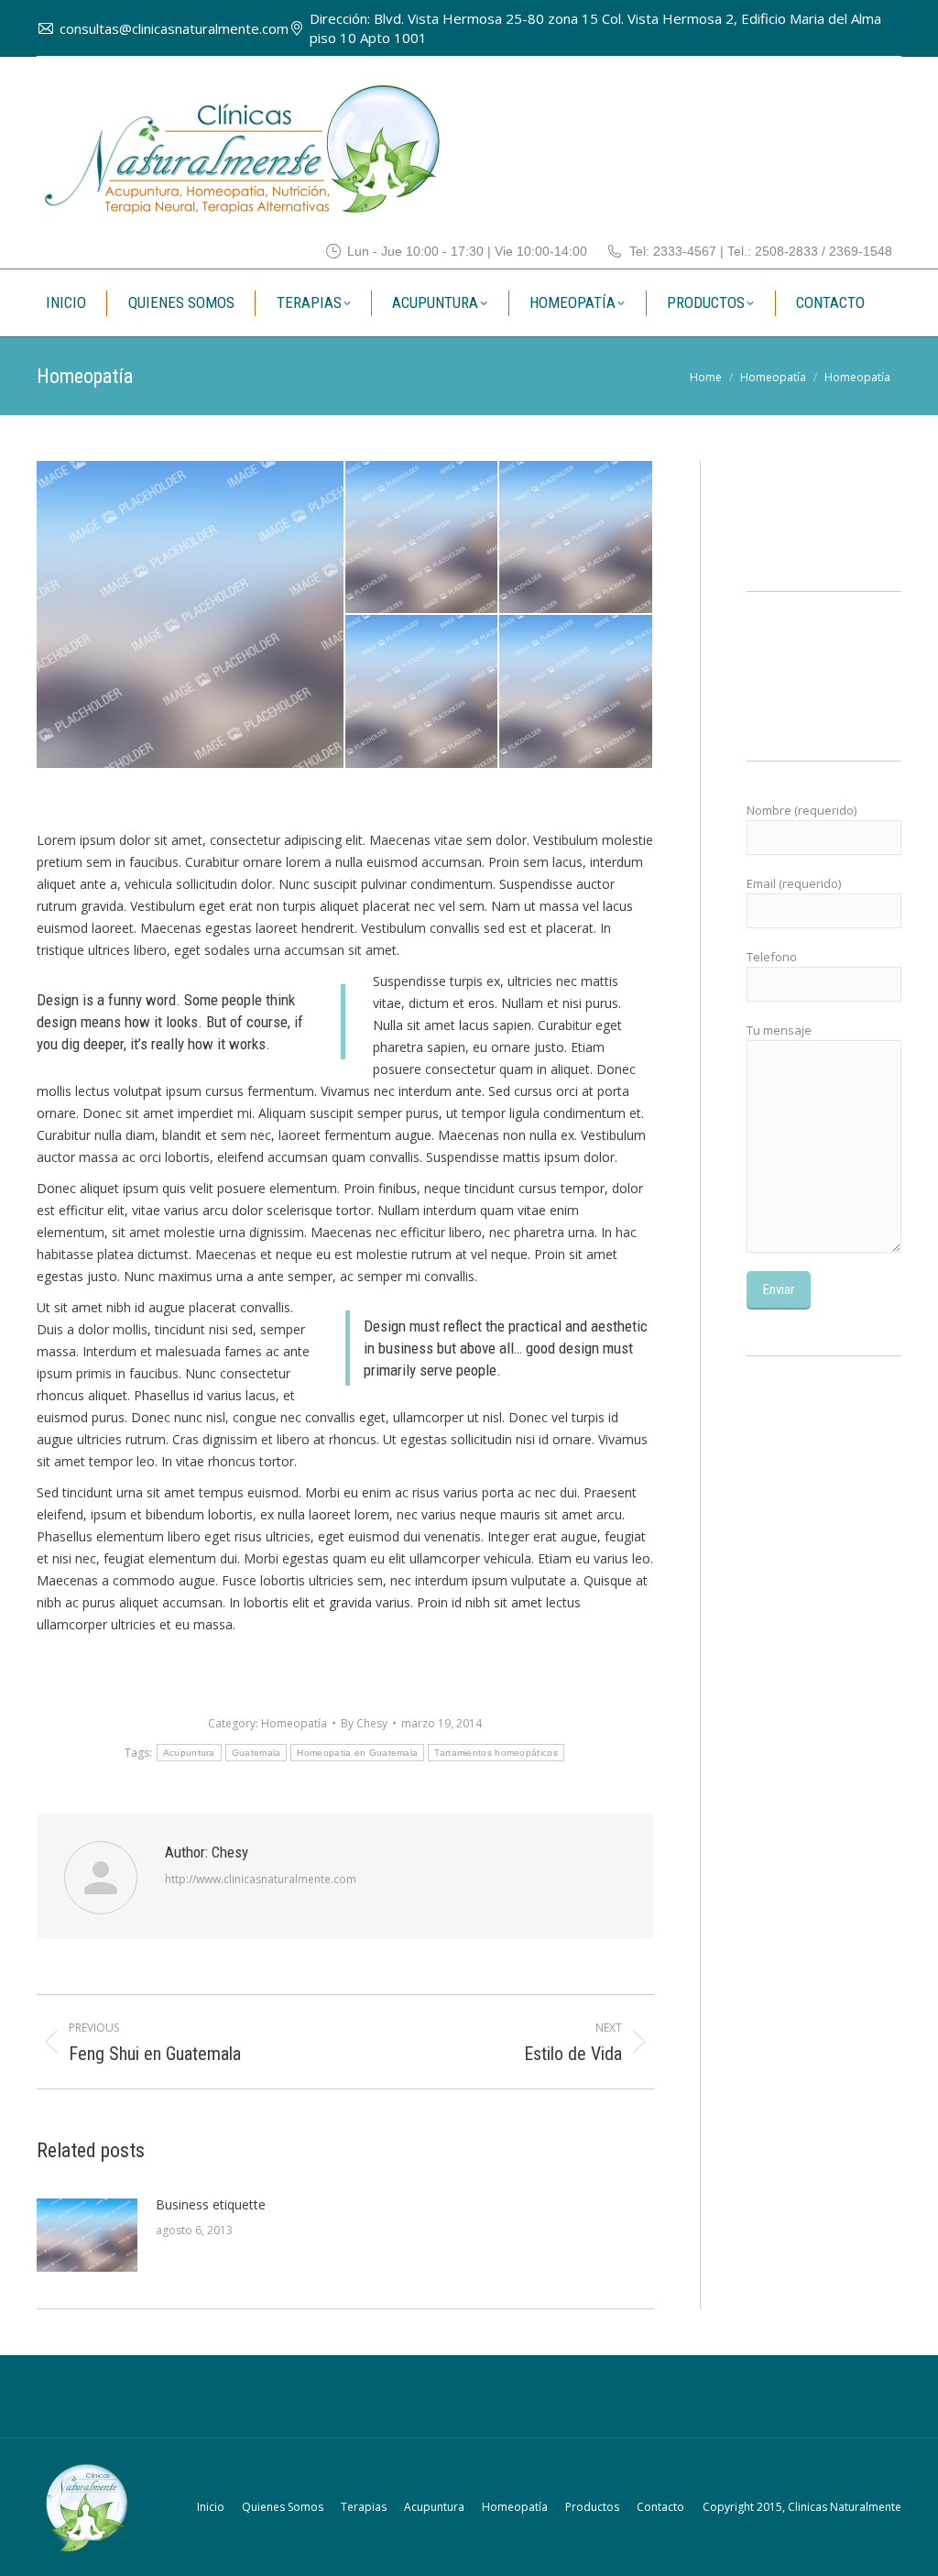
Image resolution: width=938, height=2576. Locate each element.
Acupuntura (189, 1753)
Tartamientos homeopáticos (496, 1753)
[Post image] (87, 2235)
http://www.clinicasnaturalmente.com (261, 1879)
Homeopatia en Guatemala (357, 1753)
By (364, 1723)
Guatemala (256, 1753)
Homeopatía (294, 1723)
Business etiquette (211, 2204)
